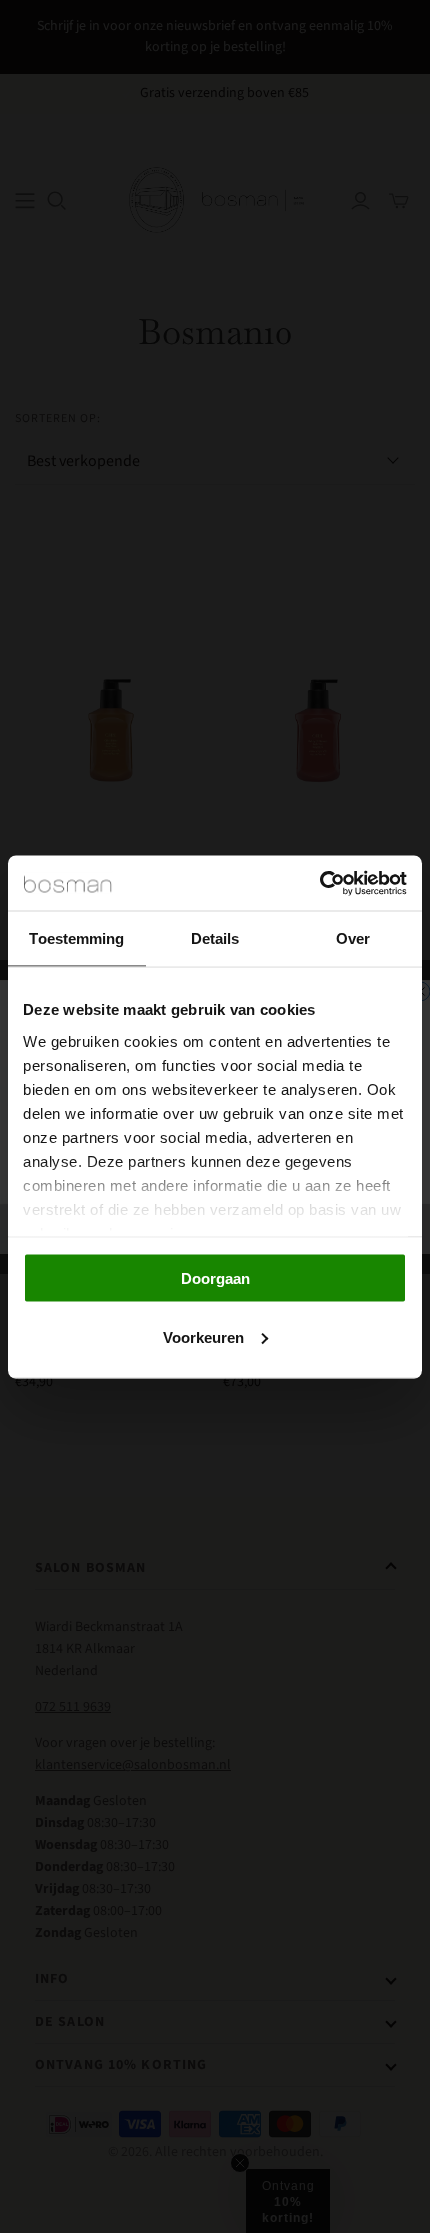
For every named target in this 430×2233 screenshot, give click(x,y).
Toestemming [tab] (76, 938)
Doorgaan (215, 1278)
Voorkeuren (203, 1336)
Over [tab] (353, 938)
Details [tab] (215, 938)
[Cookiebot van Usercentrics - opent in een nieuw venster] (319, 883)
